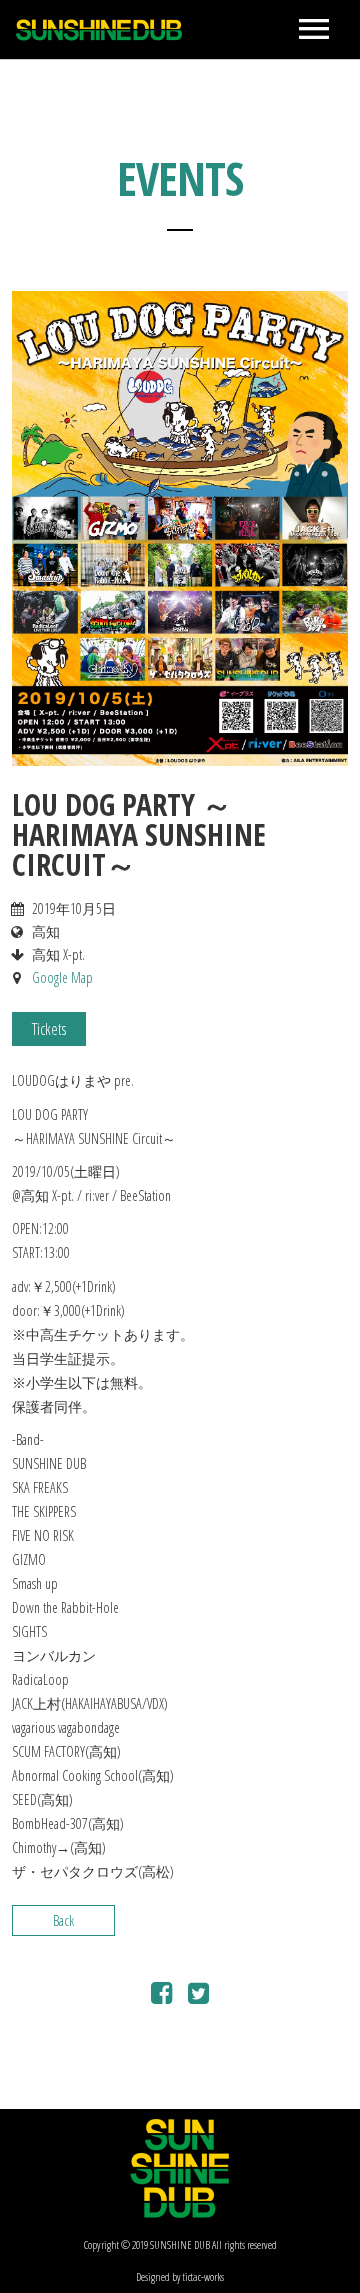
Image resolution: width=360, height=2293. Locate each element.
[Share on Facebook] (161, 1996)
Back (63, 1920)
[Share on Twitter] (198, 1996)
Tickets (49, 1029)
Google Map (62, 977)
